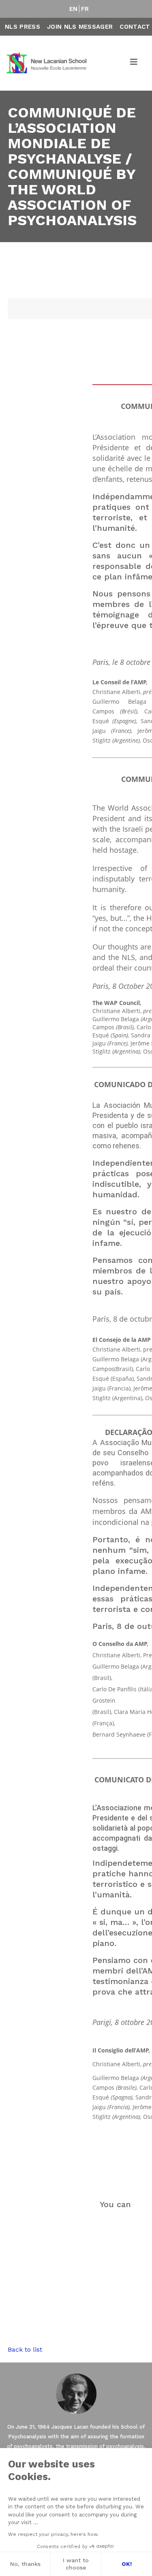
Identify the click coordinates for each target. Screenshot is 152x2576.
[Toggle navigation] (134, 63)
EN (74, 9)
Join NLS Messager (80, 27)
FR (85, 9)
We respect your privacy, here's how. (53, 2534)
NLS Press (22, 27)
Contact (135, 27)
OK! (127, 2564)
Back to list (25, 2349)
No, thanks (25, 2564)
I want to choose (76, 2564)
